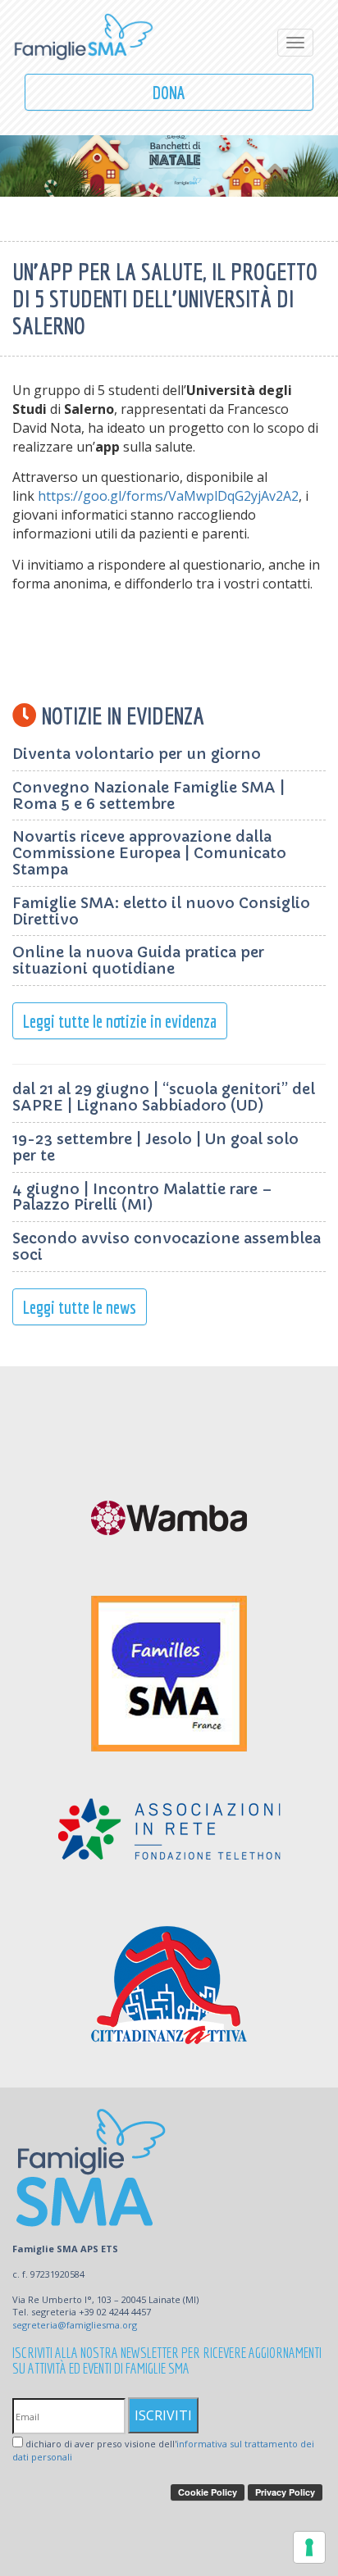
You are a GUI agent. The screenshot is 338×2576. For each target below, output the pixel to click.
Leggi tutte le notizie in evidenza (120, 1021)
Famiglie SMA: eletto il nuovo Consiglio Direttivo (161, 911)
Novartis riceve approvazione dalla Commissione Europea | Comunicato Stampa (149, 853)
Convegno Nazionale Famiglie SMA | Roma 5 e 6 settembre (148, 795)
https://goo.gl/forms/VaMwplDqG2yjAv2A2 (168, 496)
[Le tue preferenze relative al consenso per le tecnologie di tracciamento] (309, 2547)
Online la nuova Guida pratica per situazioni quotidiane (138, 960)
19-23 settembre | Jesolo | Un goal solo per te (155, 1147)
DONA (169, 92)
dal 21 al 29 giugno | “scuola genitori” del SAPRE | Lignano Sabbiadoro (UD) (164, 1097)
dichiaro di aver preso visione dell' (163, 2450)
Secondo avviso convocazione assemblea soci (167, 1246)
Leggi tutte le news (80, 1307)
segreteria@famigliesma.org (75, 2325)
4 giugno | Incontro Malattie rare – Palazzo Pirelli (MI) (142, 1197)
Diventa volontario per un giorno (137, 754)
